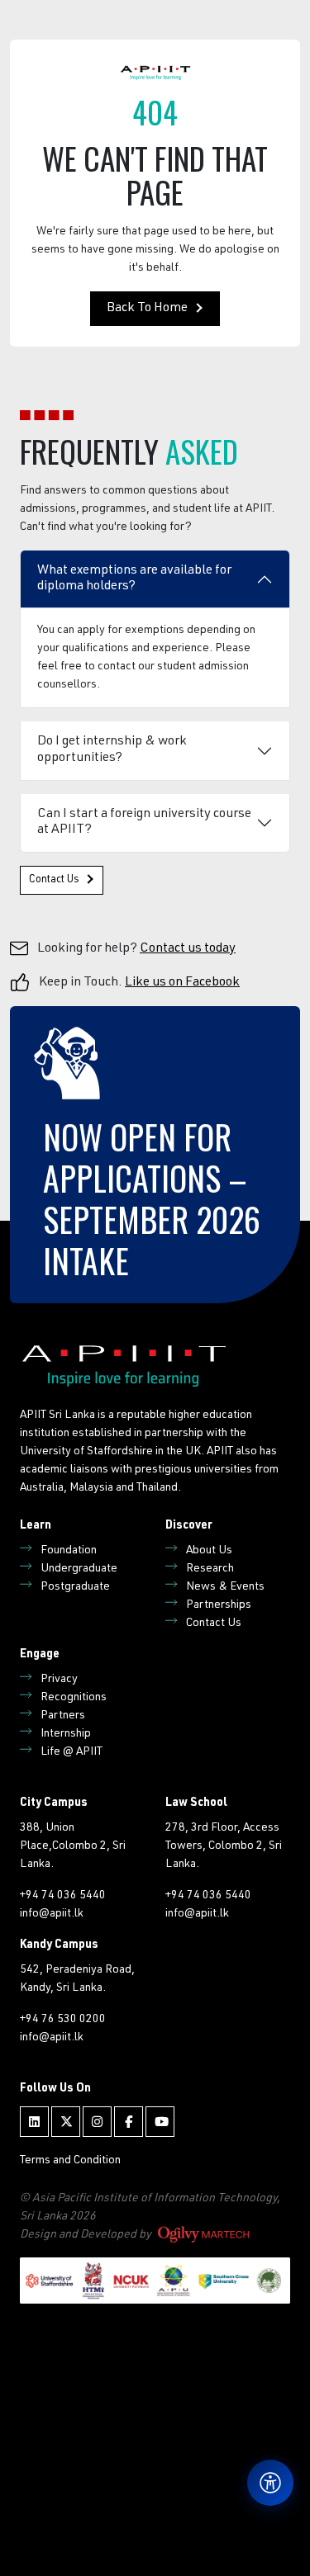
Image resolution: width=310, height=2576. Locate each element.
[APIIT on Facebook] (129, 2122)
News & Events (225, 1587)
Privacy (59, 1680)
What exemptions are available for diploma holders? (134, 579)
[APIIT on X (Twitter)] (66, 2122)
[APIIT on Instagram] (97, 2122)
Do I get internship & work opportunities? (112, 750)
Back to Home (147, 309)
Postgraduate (75, 1587)
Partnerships (219, 1605)
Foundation (69, 1551)
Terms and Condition (70, 2161)
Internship (66, 1734)
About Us (209, 1551)
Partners (63, 1716)
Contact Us (54, 880)
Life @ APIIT (72, 1752)
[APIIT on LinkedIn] (34, 2122)
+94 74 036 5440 (63, 1896)
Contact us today (188, 949)
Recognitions (74, 1698)
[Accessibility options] (270, 2483)
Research (210, 1569)
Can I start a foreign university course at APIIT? (144, 822)
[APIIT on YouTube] (160, 2122)
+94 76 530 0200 (63, 2020)
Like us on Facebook (182, 983)
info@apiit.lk (52, 1914)
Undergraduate (79, 1569)
